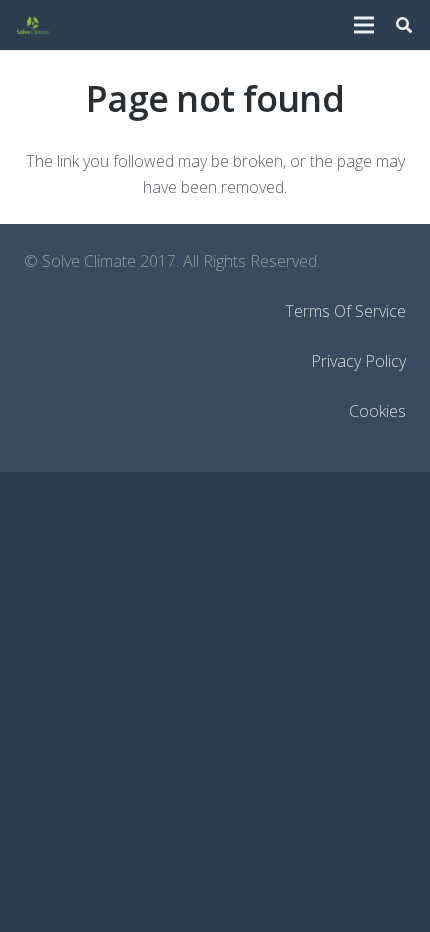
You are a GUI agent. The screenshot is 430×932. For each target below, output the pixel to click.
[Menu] (364, 25)
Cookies (377, 411)
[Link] (33, 25)
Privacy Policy (358, 361)
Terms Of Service (345, 311)
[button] (404, 25)
